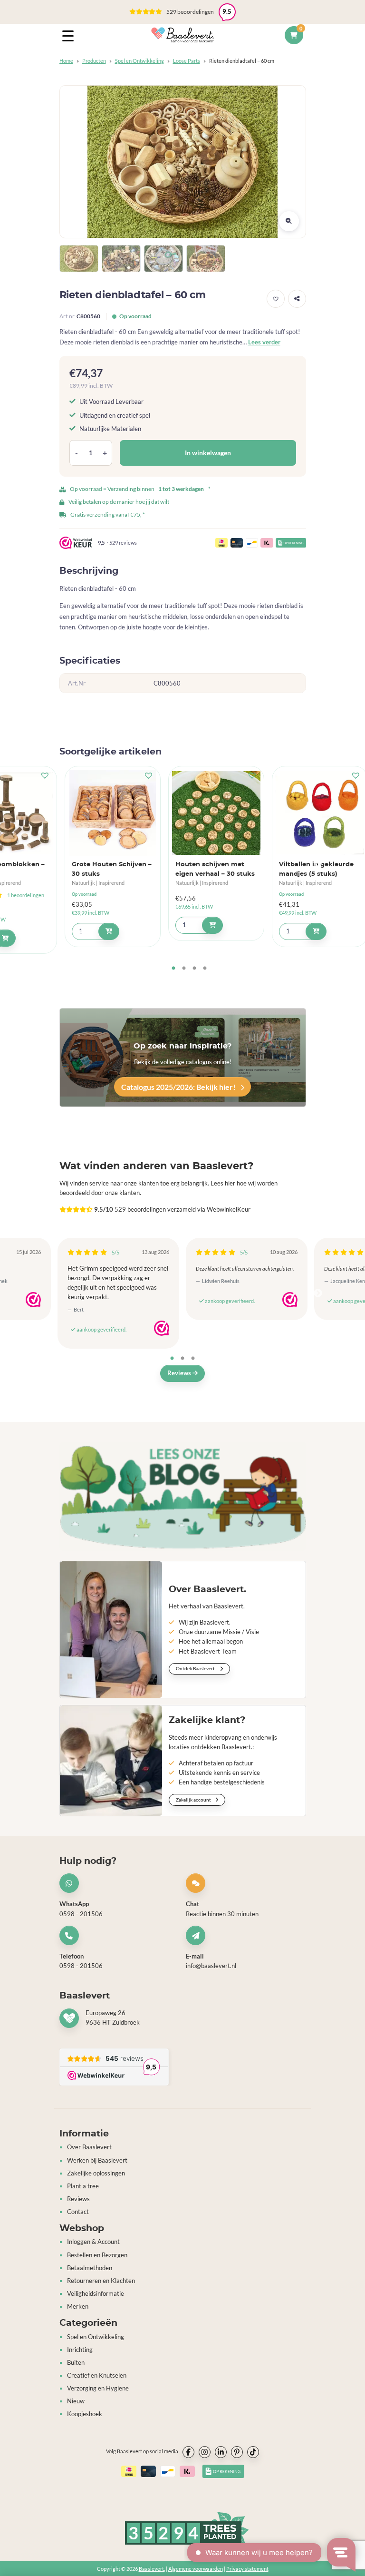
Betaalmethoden (90, 2268)
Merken (78, 2307)
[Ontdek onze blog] (183, 1496)
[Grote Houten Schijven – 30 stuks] (113, 813)
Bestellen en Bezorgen (97, 2255)
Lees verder (264, 342)
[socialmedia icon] (188, 2452)
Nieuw (76, 2401)
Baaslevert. (152, 2569)
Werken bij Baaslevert (97, 2160)
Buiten (76, 2363)
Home (66, 61)
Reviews (180, 1373)
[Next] (318, 1293)
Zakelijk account (194, 1800)
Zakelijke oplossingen (96, 2173)
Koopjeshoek (85, 2414)
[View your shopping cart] (294, 35)
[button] (182, 12)
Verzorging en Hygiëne (98, 2388)
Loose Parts (187, 61)
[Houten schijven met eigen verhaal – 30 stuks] (216, 813)
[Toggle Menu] (70, 35)
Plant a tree (83, 2186)
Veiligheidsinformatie (96, 2294)
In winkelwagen (208, 453)
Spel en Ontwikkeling (139, 61)
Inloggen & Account (93, 2242)
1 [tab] (173, 969)
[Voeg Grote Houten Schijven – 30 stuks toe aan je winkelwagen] (109, 931)
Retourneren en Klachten (101, 2281)
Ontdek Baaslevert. (196, 1668)
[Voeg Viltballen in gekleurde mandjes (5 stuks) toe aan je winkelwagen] (316, 931)
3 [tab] (194, 969)
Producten (94, 61)
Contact (78, 2212)
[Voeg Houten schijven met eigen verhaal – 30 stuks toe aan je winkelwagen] (212, 925)
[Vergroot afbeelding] (289, 221)
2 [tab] (184, 969)
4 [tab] (205, 969)
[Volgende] (318, 863)
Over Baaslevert (89, 2147)
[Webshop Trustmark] (33, 1300)
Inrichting (80, 2350)
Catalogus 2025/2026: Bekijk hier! (179, 1087)
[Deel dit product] (297, 299)
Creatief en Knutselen (97, 2375)
